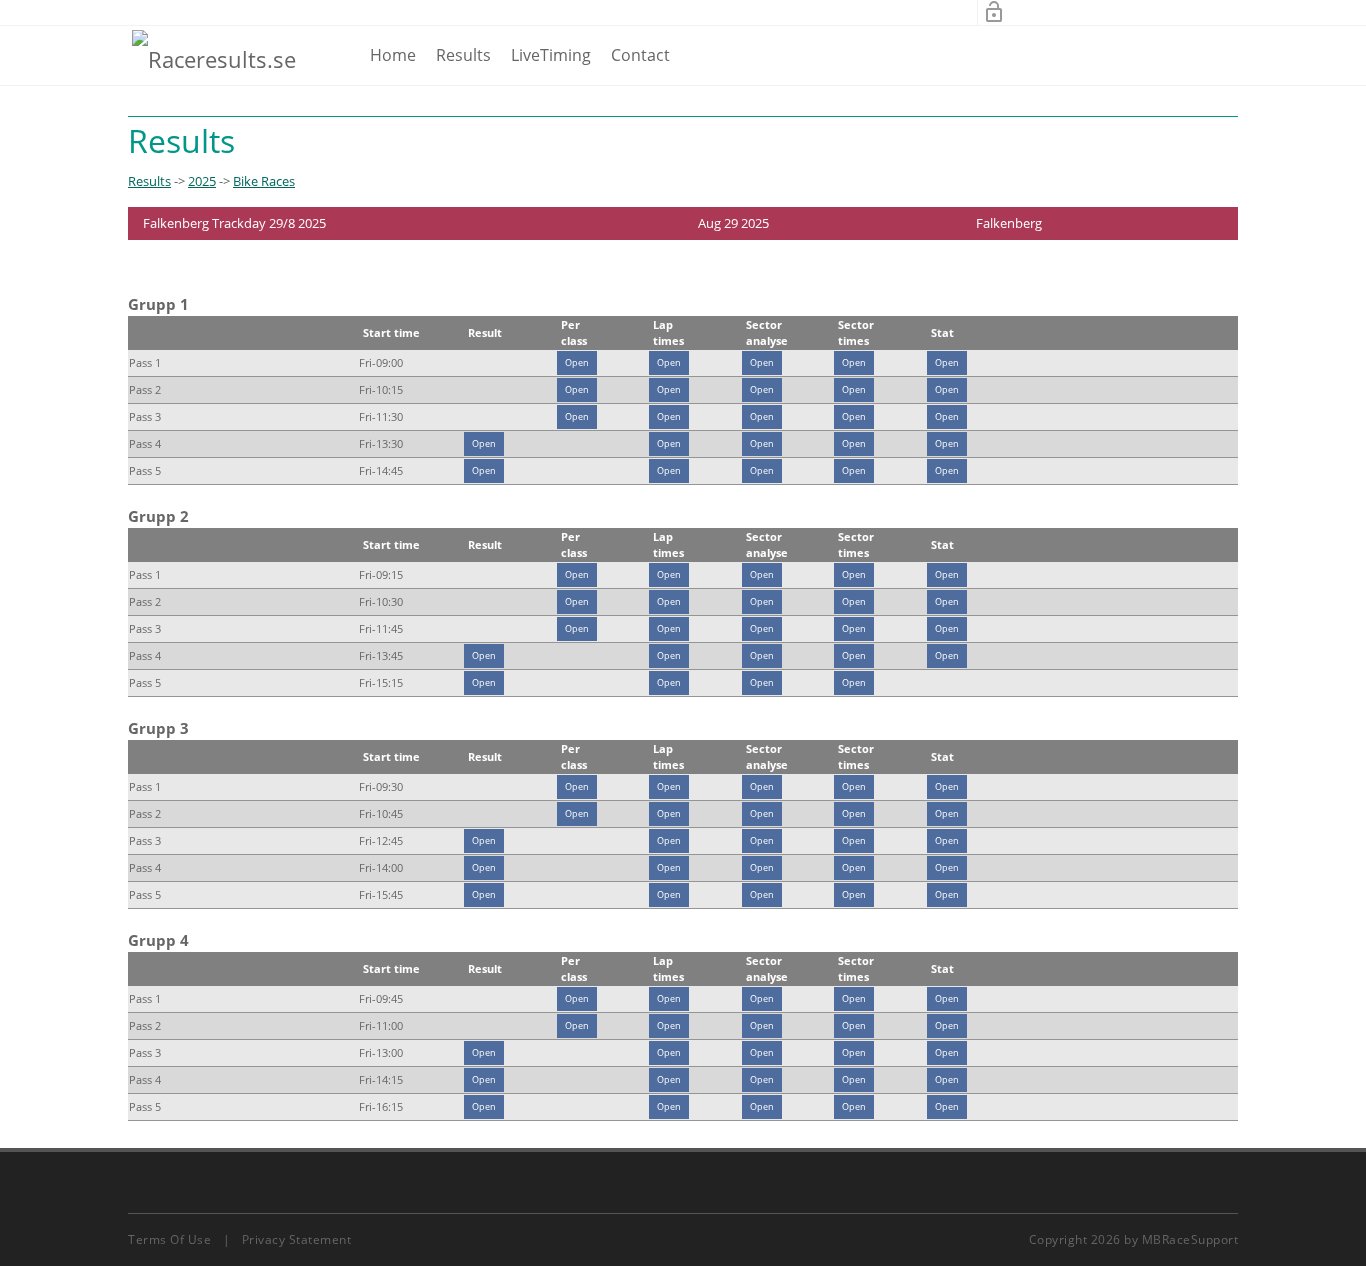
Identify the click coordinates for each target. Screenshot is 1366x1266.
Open (577, 362)
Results (463, 55)
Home (393, 55)
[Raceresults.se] (214, 58)
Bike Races (264, 181)
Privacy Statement (297, 1239)
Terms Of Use (169, 1239)
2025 (202, 181)
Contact (640, 55)
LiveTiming (551, 55)
